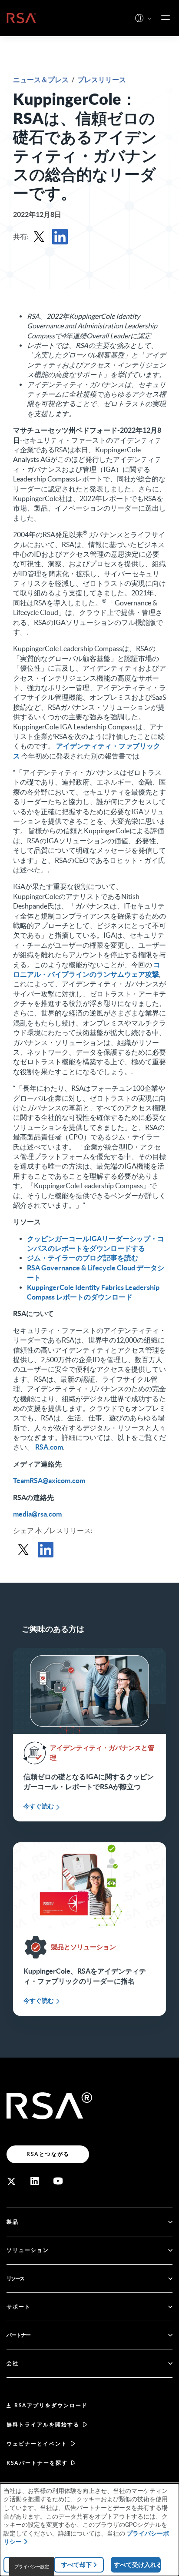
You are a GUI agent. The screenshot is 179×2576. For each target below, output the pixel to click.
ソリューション (28, 2250)
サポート (19, 2307)
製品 (13, 2222)
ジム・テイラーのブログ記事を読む (83, 1258)
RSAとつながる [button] (48, 2154)
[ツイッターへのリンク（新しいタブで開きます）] (11, 2181)
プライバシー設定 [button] (32, 2567)
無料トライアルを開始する (43, 2424)
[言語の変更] (139, 18)
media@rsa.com (37, 1514)
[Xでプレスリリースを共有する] (39, 237)
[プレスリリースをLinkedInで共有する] (60, 237)
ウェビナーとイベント (37, 2444)
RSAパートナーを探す (37, 2463)
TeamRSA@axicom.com (49, 1480)
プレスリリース (102, 80)
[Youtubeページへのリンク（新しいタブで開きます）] (58, 2181)
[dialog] (89, 2530)
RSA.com (49, 1447)
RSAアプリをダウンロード (51, 2405)
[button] (149, 19)
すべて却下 (76, 2565)
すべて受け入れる (137, 2565)
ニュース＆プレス (41, 80)
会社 (13, 2363)
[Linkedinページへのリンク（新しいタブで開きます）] (35, 2181)
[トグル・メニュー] (166, 18)
